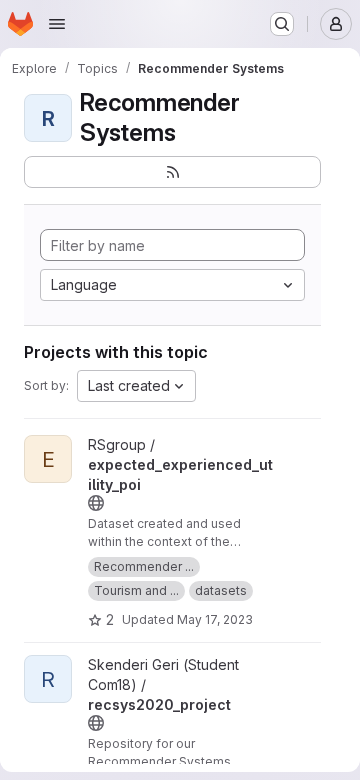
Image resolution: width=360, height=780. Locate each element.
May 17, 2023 (215, 619)
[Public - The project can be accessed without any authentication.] (96, 503)
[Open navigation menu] (57, 24)
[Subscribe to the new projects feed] (172, 172)
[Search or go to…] (282, 24)
